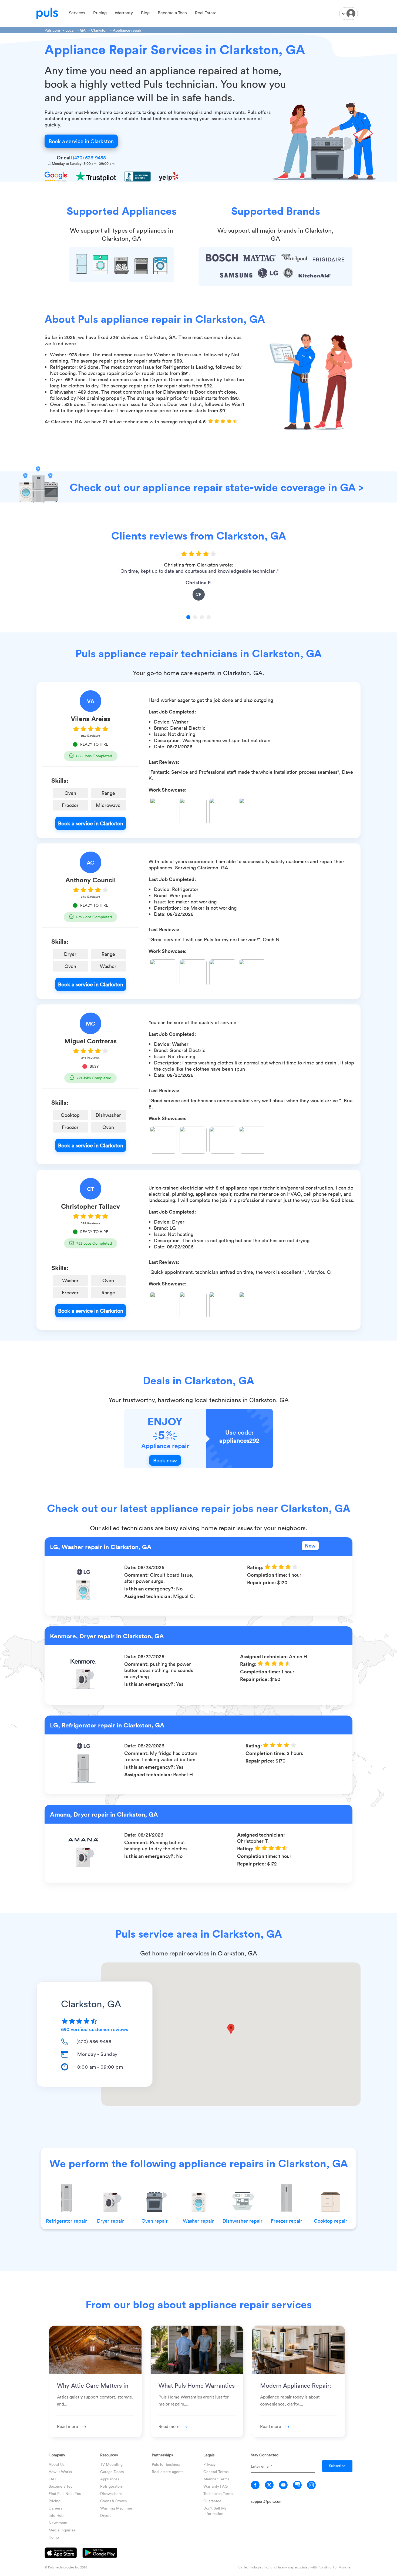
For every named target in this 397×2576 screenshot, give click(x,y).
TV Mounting (111, 2464)
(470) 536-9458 (89, 158)
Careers (55, 2508)
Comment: (137, 1575)
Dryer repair (110, 2221)
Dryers (106, 2515)
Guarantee (212, 2501)
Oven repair (155, 2221)
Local (70, 30)
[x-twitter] (269, 2485)
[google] (297, 2485)
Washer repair (198, 2221)
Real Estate (206, 13)
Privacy (209, 2464)
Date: (131, 1567)
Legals (209, 2455)
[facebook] (255, 2485)
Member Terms (216, 2479)
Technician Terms (218, 2493)
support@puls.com (267, 2501)
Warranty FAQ (216, 2486)
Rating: (256, 1567)
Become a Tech (172, 13)
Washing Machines (116, 2508)
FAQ (52, 2479)
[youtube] (283, 2485)
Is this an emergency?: (150, 1589)
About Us (56, 2464)
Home (54, 2537)
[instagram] (311, 2485)
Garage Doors (112, 2472)
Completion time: (268, 1575)
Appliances (110, 2479)
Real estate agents (168, 2472)
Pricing (100, 13)
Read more (68, 2426)
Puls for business (166, 2464)
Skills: (60, 780)
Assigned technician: (149, 1596)
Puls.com (52, 30)
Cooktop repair (331, 2221)
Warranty (124, 13)
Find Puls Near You (65, 2493)
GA (83, 30)
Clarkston (99, 30)
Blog (145, 13)
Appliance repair (127, 30)
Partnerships (162, 2455)
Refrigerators (111, 2486)
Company (57, 2455)
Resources (109, 2455)
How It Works (60, 2472)
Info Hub (56, 2515)
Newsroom (58, 2523)
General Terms (216, 2472)
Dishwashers (111, 2493)
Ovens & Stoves (113, 2501)
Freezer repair (287, 2221)
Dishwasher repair (243, 2221)
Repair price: (262, 1582)
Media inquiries (62, 2530)
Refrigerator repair (66, 2221)
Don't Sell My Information (215, 2511)
